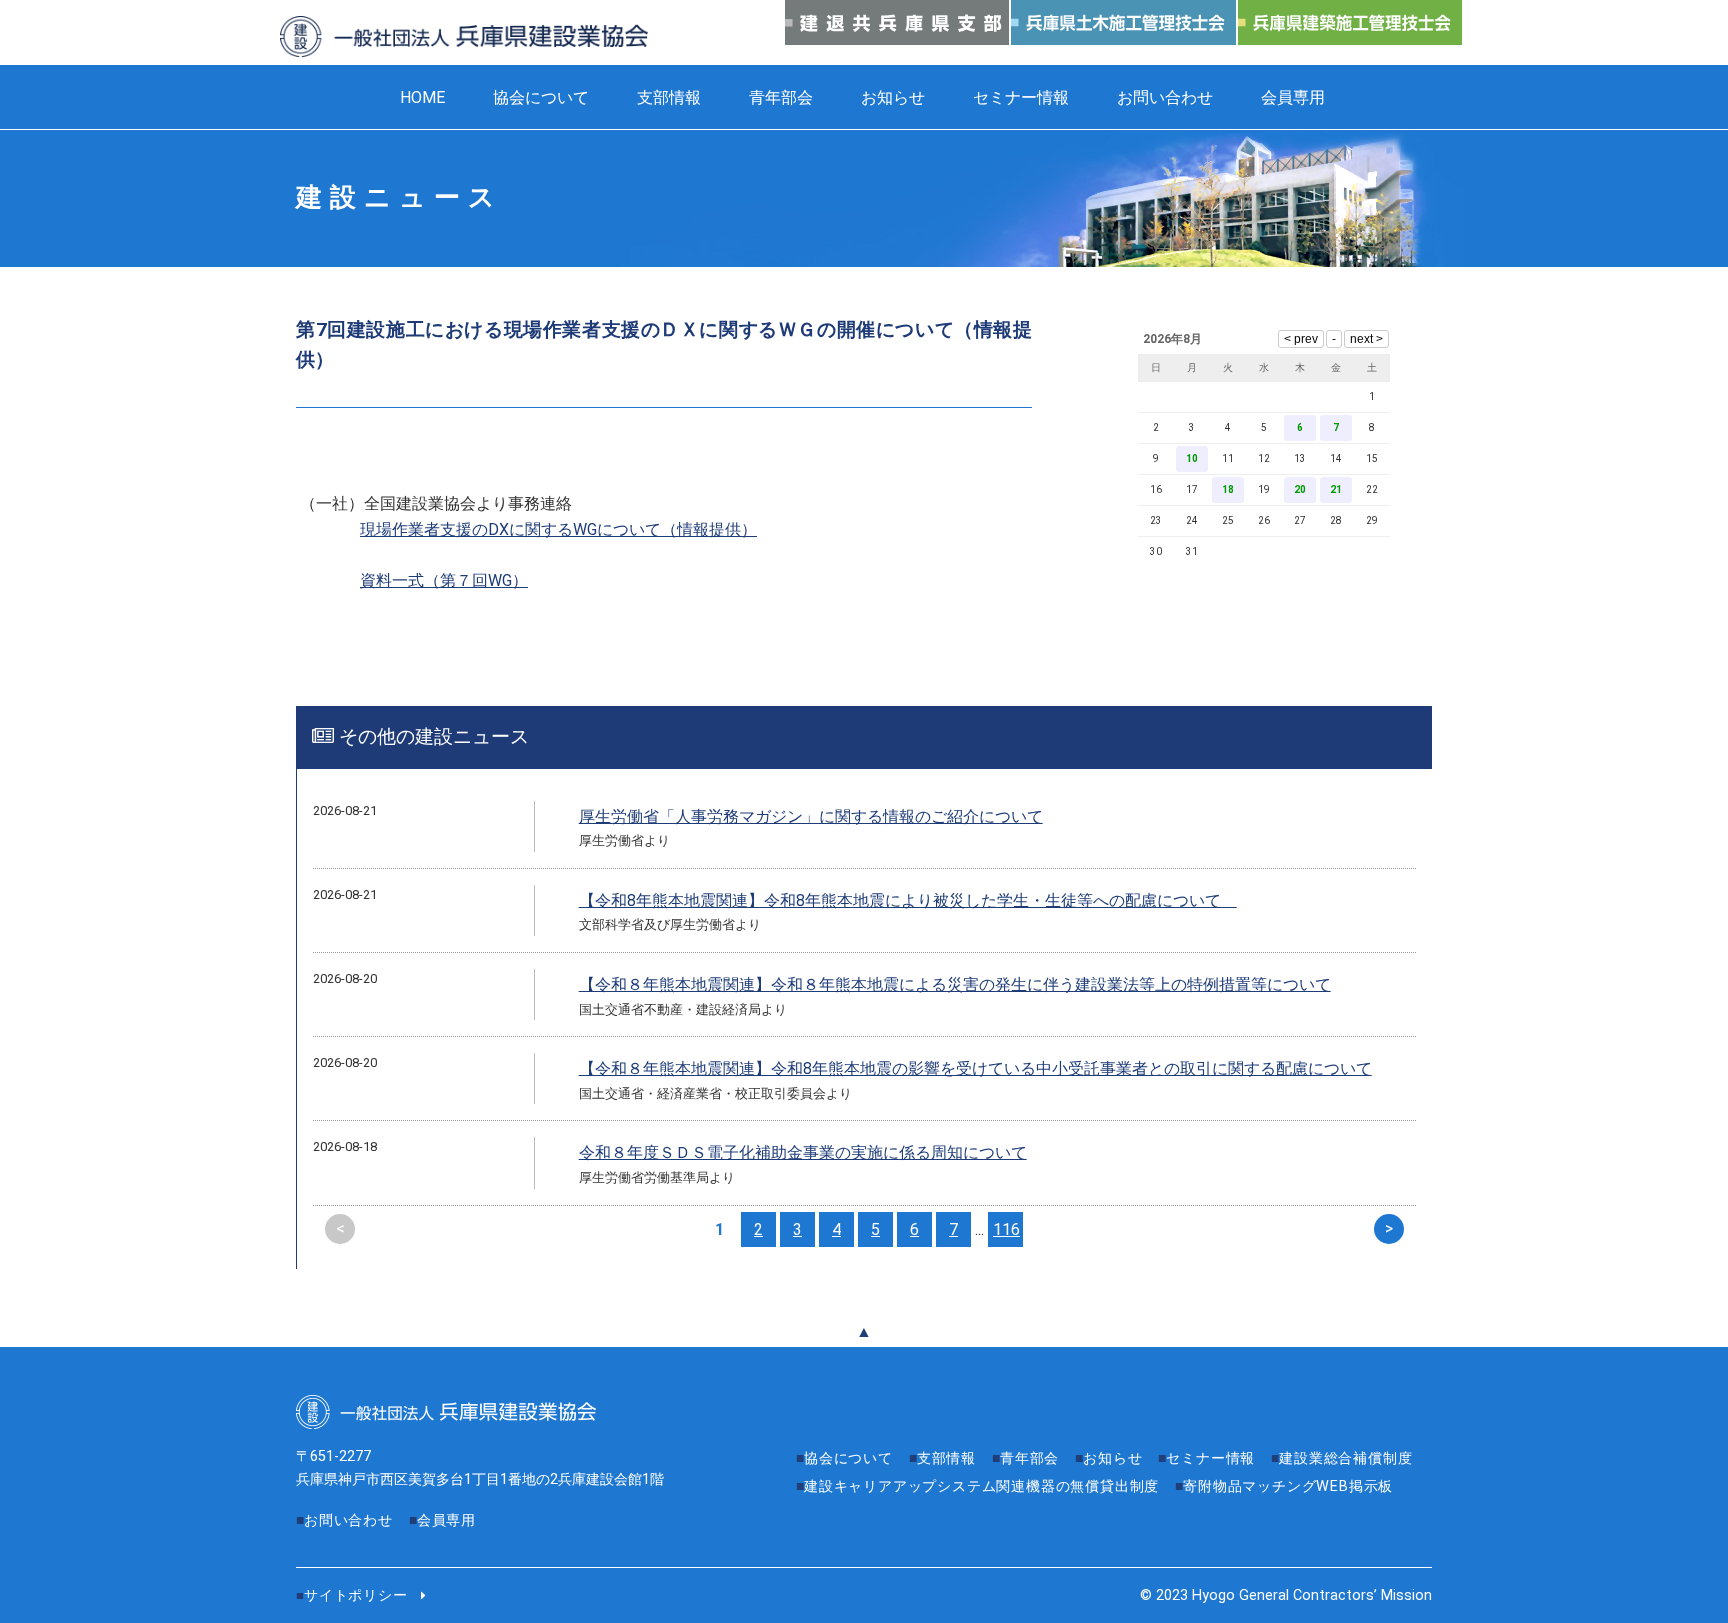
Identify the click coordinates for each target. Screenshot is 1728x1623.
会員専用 (1293, 97)
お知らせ (893, 97)
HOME (422, 97)
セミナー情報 (1021, 97)
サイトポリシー (356, 1595)
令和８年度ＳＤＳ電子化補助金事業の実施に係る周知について (803, 1152)
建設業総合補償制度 (1345, 1458)
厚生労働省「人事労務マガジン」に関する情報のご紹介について (811, 816)
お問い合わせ (1165, 97)
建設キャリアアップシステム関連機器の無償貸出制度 (981, 1486)
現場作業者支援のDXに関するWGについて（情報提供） (558, 529)
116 (1006, 1229)
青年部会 (781, 97)
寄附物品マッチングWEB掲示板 (1288, 1486)
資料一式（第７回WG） (444, 580)
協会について (541, 97)
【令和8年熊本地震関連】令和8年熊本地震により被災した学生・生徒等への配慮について (908, 900)
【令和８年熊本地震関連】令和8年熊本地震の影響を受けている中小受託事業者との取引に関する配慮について (975, 1068)
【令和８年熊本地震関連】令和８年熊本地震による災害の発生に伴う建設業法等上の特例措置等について (955, 984)
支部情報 (669, 97)
